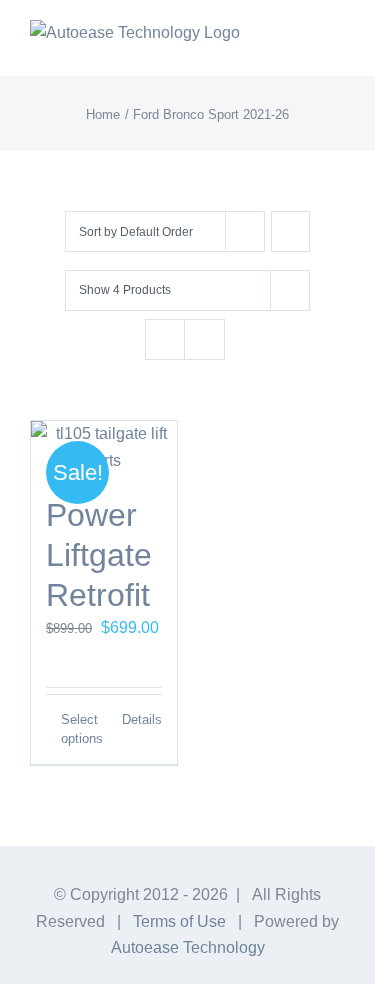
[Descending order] (290, 231)
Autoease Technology (188, 947)
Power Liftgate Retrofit (99, 555)
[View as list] (204, 339)
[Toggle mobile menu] (337, 45)
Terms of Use (179, 921)
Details (142, 719)
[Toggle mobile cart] (301, 45)
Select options (82, 729)
